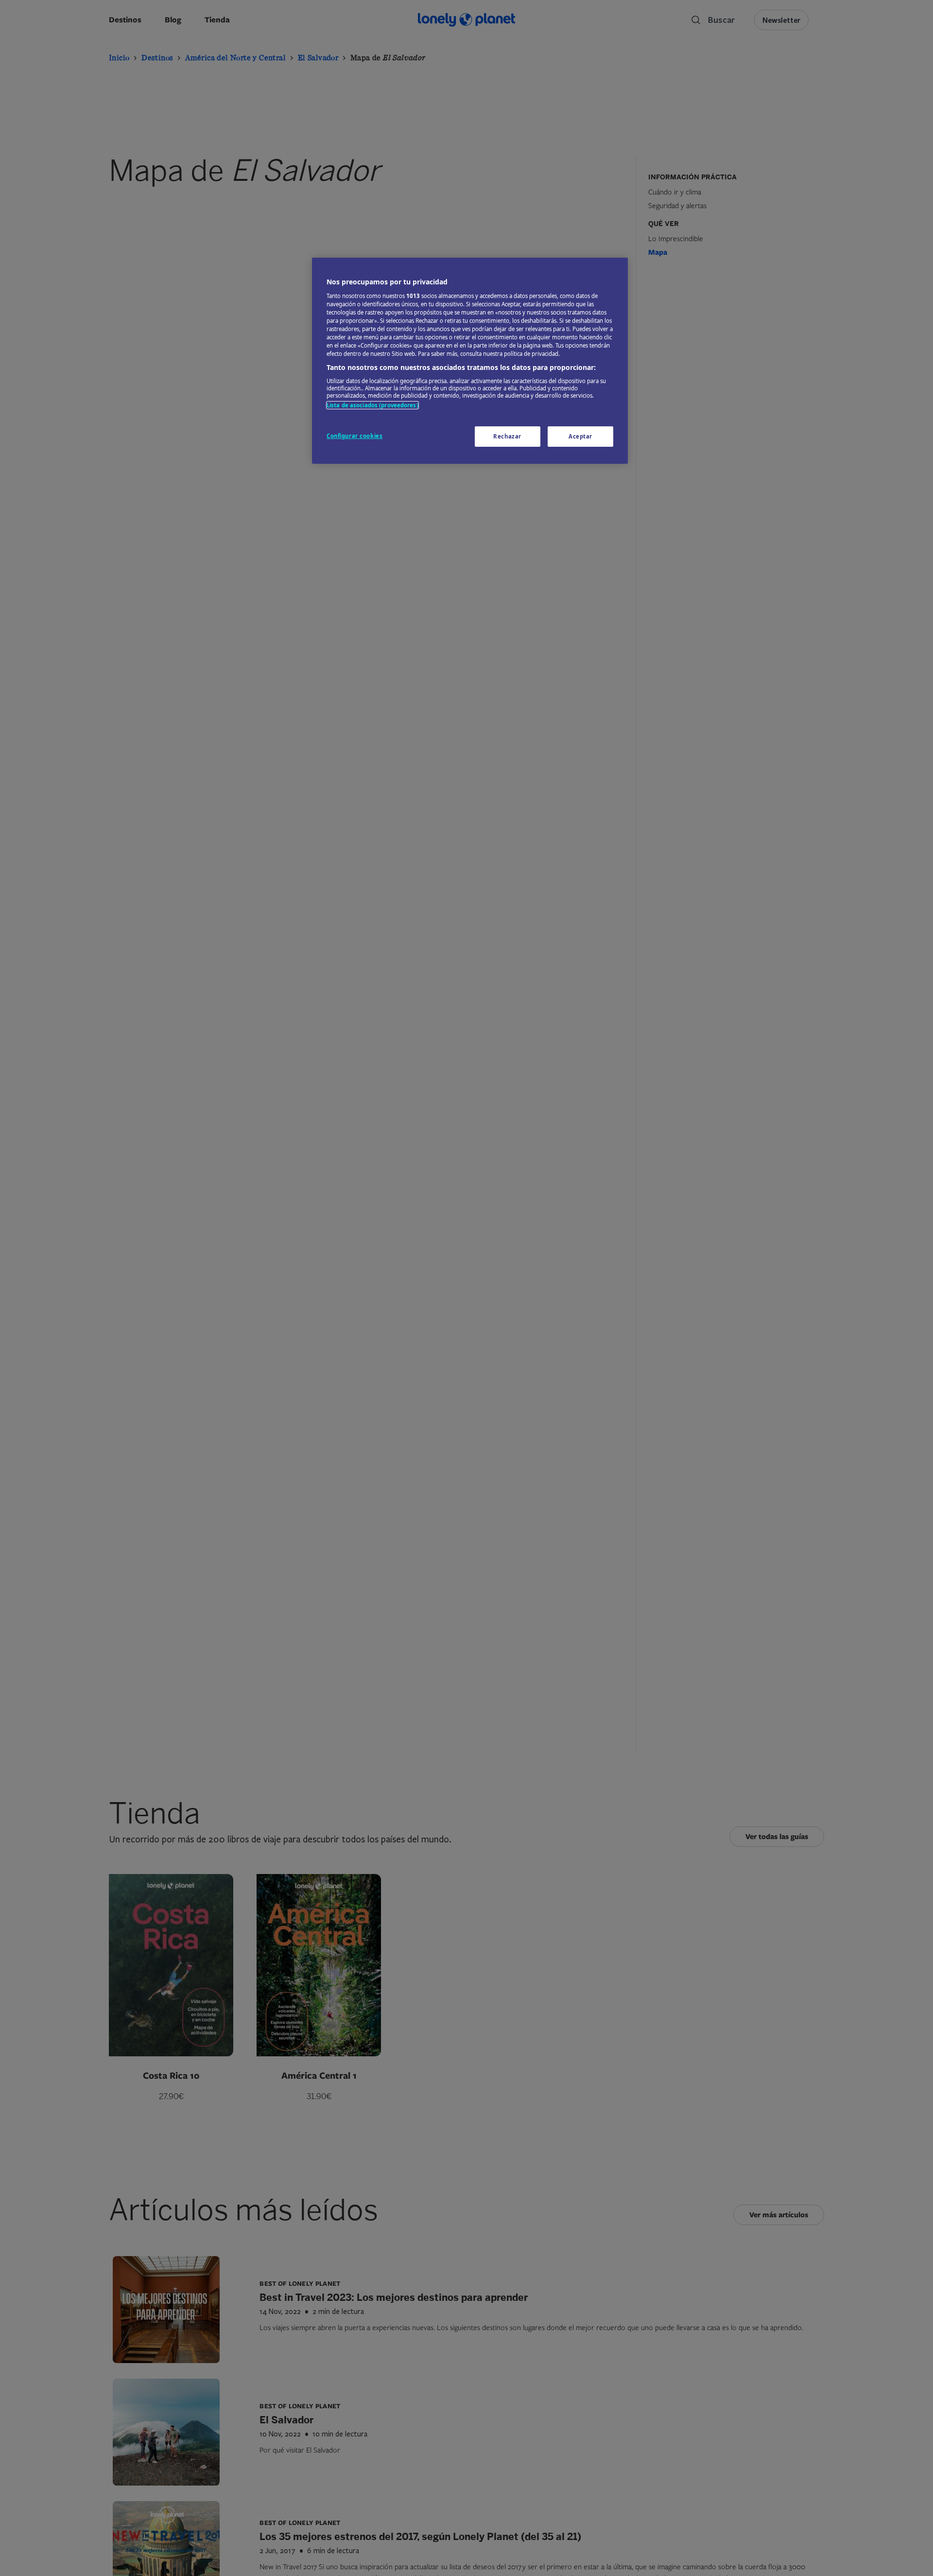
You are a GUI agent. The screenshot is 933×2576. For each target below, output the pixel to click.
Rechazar (507, 436)
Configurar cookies (354, 436)
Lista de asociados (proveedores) (372, 405)
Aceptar (580, 436)
